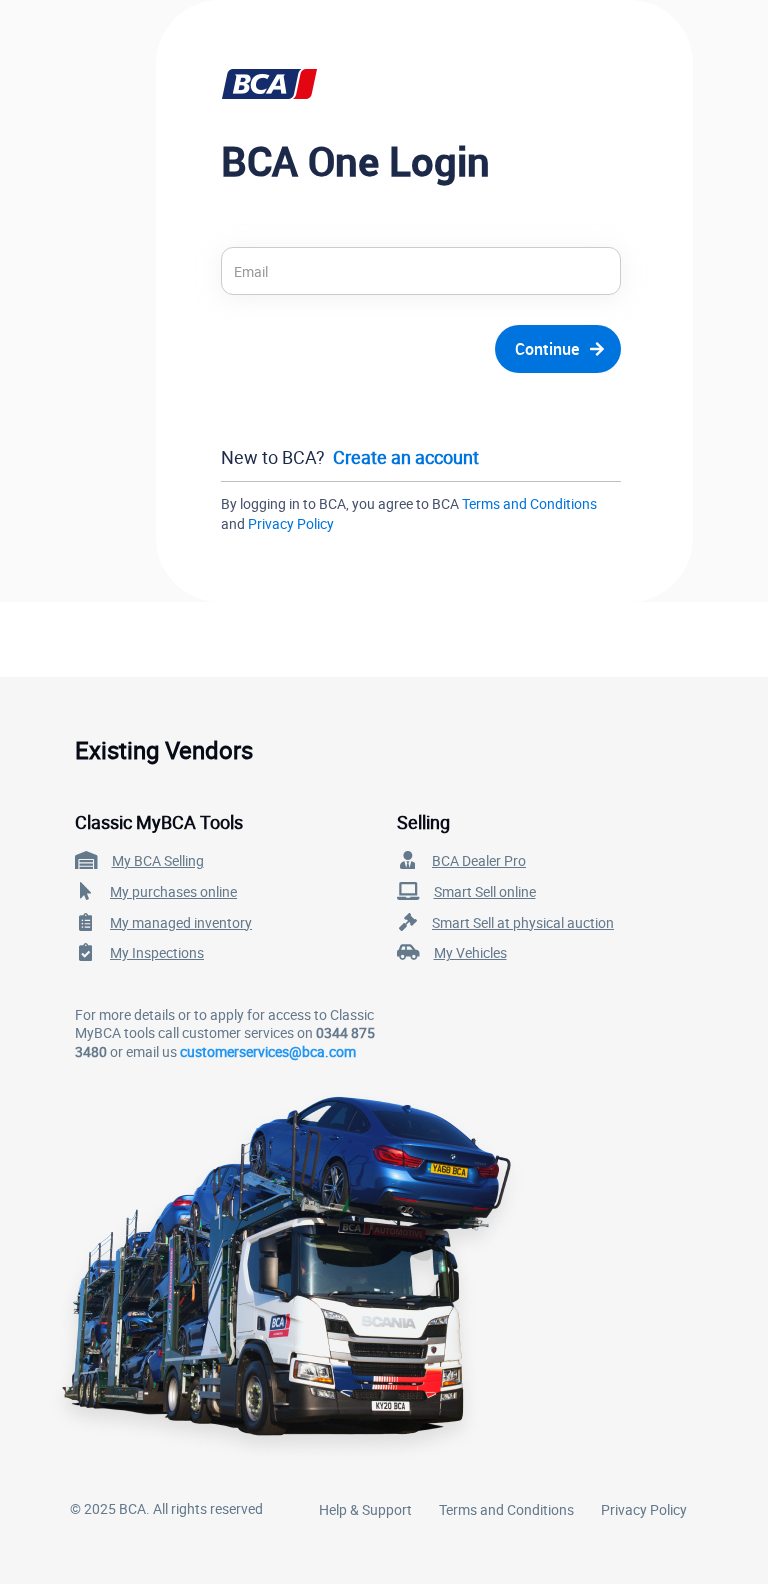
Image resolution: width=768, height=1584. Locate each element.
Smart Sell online (485, 891)
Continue (547, 349)
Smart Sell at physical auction (523, 922)
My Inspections (157, 952)
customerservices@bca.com (268, 1051)
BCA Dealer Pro (479, 860)
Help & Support (365, 1509)
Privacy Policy (291, 523)
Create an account (406, 457)
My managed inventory (181, 922)
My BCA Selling (158, 860)
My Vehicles (470, 952)
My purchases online (173, 891)
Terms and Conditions (529, 503)
